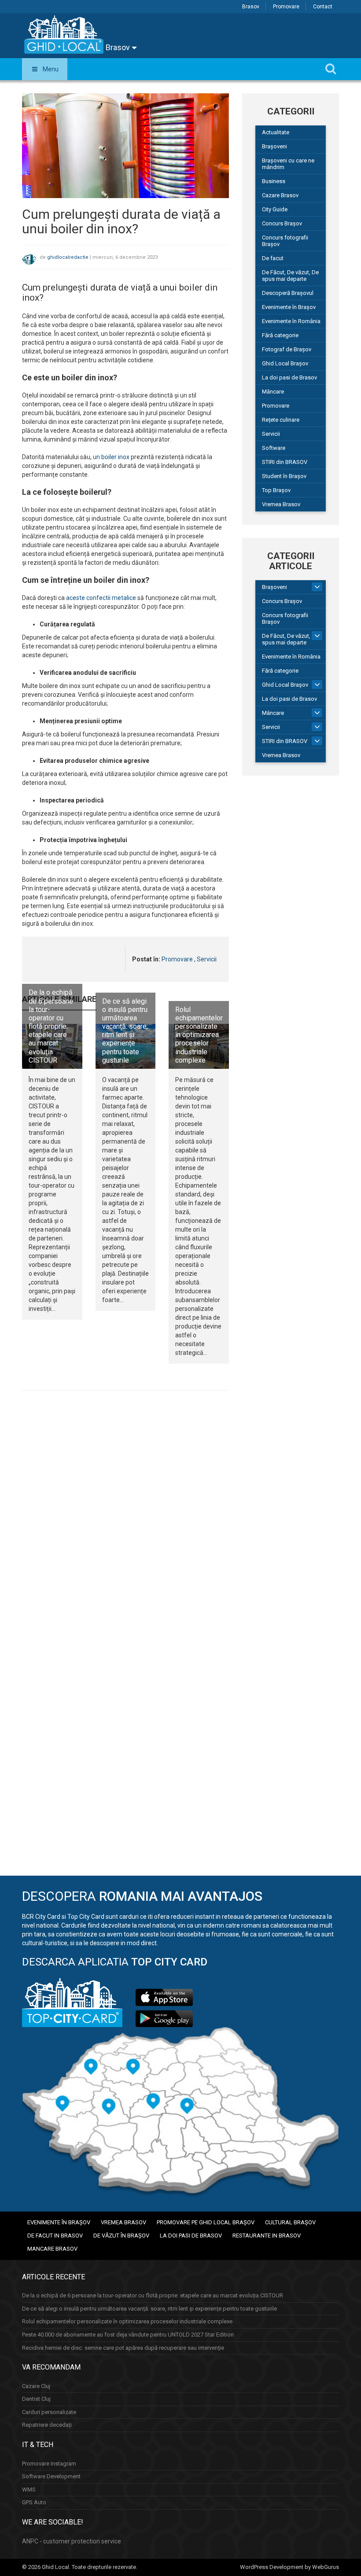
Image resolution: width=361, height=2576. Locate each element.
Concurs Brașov (282, 223)
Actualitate (276, 132)
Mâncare (273, 392)
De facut (273, 258)
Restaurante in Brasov (267, 2236)
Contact (323, 7)
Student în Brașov (284, 476)
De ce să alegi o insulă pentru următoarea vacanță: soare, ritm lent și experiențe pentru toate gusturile (125, 1031)
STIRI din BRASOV (285, 462)
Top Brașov (276, 490)
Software (274, 448)
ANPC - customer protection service (72, 2541)
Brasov (251, 7)
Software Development (51, 2476)
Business (274, 181)
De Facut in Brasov (55, 2236)
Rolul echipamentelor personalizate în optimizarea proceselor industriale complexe (199, 1035)
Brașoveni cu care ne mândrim (288, 164)
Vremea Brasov (281, 504)
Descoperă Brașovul (288, 293)
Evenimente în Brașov (289, 307)
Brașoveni (274, 146)
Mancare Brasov (52, 2249)
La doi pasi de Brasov (289, 377)
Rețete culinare (281, 420)
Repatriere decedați (47, 2425)
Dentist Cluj (36, 2399)
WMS (29, 2490)
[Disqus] (125, 1518)
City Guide (275, 209)
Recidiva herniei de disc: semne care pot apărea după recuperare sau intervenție (123, 2348)
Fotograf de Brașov (287, 349)
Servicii (207, 959)
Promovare (286, 7)
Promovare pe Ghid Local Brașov (206, 2222)
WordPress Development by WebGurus (289, 2567)
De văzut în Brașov (121, 2236)
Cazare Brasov (280, 195)
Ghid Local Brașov (285, 363)
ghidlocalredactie (68, 257)
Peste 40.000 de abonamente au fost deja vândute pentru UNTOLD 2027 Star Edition (128, 2335)
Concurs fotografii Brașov (285, 241)
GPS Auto (34, 2502)
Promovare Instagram (49, 2464)
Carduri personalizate (49, 2412)
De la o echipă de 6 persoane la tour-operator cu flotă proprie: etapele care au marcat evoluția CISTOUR (51, 1026)
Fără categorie (280, 335)
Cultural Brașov (290, 2222)
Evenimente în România (291, 321)
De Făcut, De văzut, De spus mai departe (290, 276)
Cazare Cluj (36, 2386)
